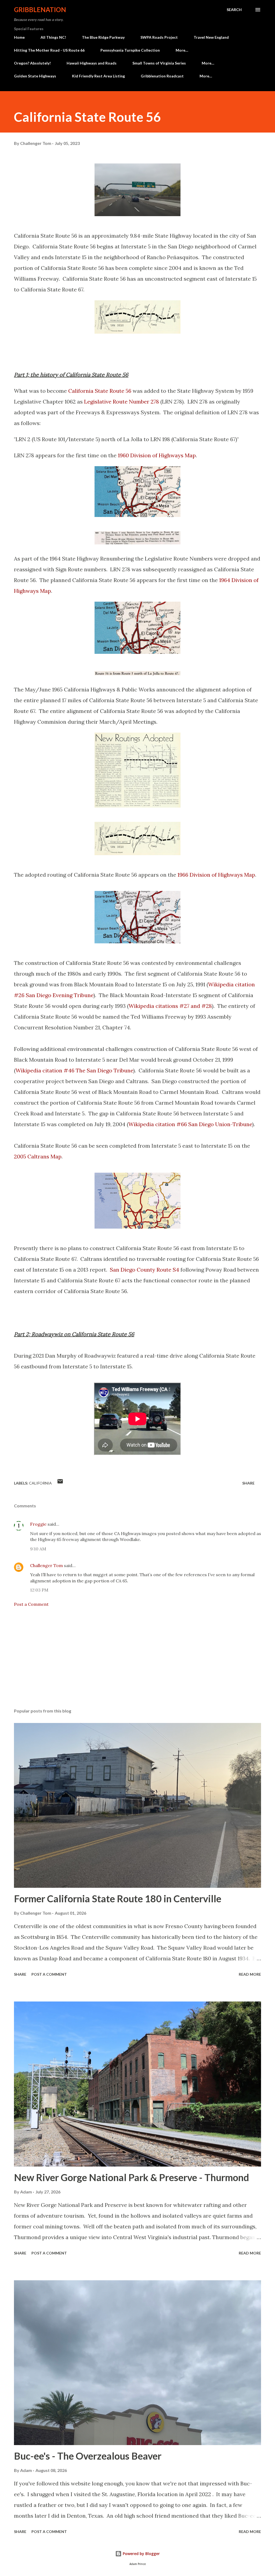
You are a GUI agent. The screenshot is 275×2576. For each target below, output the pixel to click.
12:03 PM (39, 1590)
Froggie (38, 1524)
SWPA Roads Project (159, 37)
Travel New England (211, 37)
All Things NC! (53, 37)
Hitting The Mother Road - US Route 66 (49, 50)
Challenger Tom (46, 1565)
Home (19, 37)
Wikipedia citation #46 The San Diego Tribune (74, 1070)
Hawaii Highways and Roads (92, 63)
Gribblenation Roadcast (162, 76)
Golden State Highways (35, 76)
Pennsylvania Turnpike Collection (130, 50)
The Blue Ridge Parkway (103, 37)
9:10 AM (38, 1549)
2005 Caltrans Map (38, 1156)
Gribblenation (40, 10)
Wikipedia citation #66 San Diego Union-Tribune (190, 1124)
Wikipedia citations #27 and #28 (170, 1006)
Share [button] (248, 1483)
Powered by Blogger (141, 2554)
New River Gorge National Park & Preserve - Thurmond (131, 2177)
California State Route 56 (100, 391)
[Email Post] (60, 1483)
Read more (250, 1974)
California (40, 1483)
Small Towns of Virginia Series (159, 63)
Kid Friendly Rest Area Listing (98, 76)
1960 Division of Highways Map (157, 455)
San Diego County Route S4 (144, 1270)
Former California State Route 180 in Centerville (118, 1899)
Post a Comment (31, 1604)
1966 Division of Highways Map (216, 875)
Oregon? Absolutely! (32, 63)
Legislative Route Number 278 (122, 402)
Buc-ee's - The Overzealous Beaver (88, 2456)
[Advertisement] (137, 1662)
